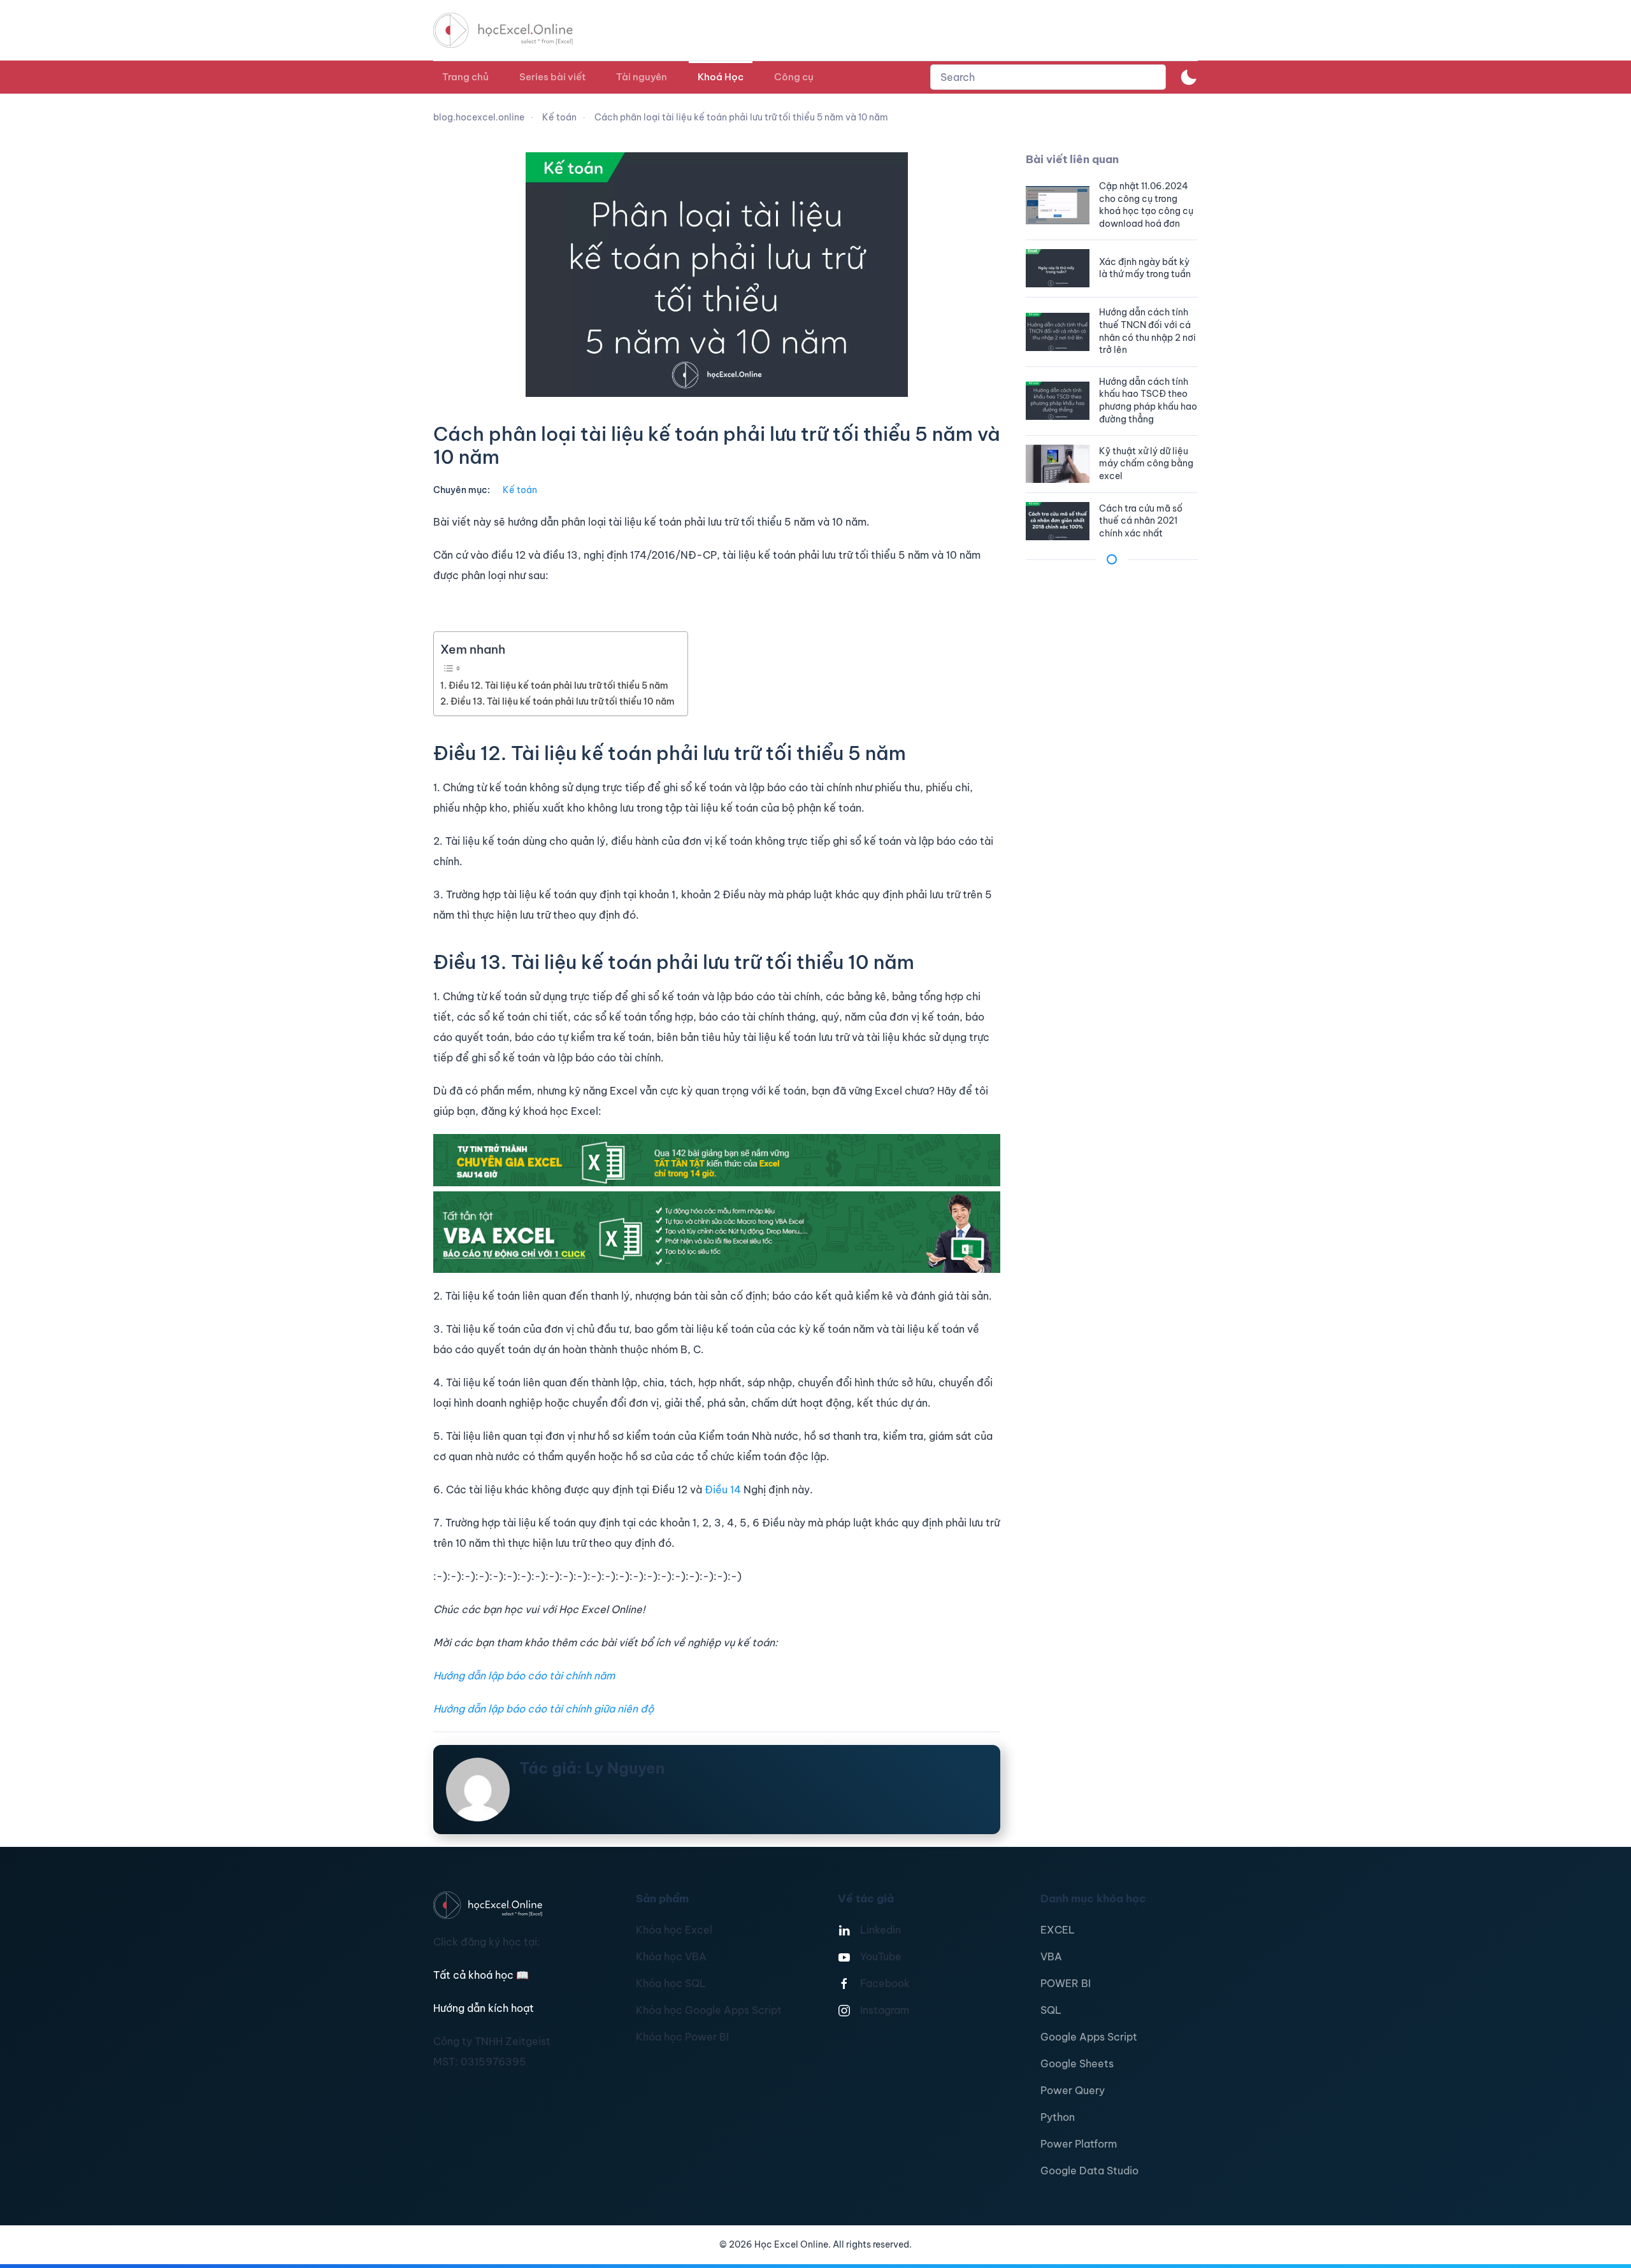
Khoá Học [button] (721, 77)
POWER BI (1066, 1983)
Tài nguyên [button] (642, 77)
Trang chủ (465, 77)
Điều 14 (723, 1489)
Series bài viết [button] (552, 77)
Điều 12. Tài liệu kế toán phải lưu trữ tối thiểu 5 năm (558, 685)
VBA (1051, 1956)
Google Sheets (1077, 2063)
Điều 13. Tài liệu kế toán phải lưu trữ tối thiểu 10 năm (563, 701)
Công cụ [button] (794, 77)
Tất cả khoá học (481, 1975)
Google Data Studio (1089, 2171)
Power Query (1073, 2090)
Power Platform (1079, 2144)
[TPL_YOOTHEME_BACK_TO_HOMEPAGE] (515, 30)
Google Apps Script (1089, 2037)
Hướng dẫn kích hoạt (484, 2008)
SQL (1051, 2010)
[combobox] (1048, 77)
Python (1058, 2117)
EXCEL (1058, 1930)
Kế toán (520, 490)
